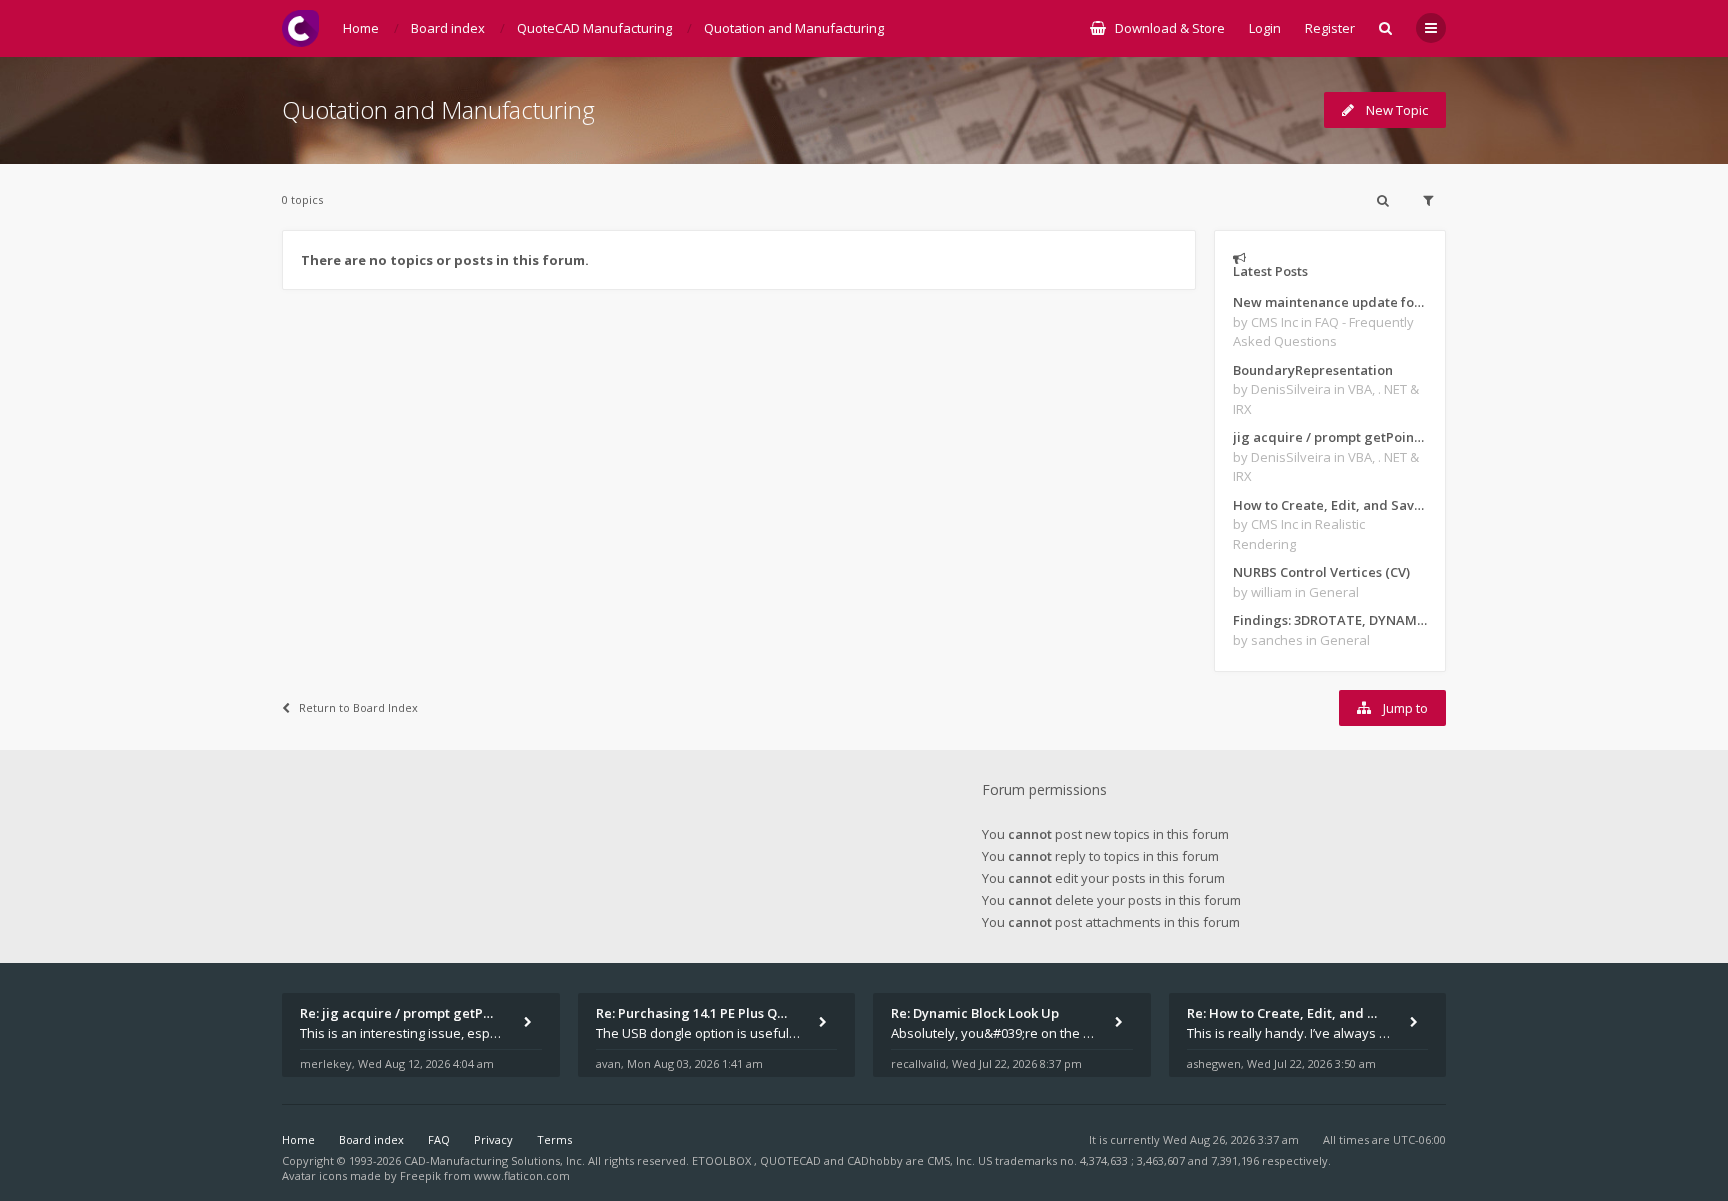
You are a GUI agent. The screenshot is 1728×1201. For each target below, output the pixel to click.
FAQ (439, 1139)
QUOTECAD (792, 1160)
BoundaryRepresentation (1313, 370)
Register (1330, 28)
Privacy (493, 1139)
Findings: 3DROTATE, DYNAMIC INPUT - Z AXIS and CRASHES (1330, 620)
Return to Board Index (358, 707)
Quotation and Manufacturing (438, 109)
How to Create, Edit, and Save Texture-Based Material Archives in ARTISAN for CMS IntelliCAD (1330, 505)
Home (298, 1139)
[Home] (300, 28)
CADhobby (875, 1160)
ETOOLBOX (723, 1160)
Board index (371, 1139)
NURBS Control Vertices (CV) (1321, 572)
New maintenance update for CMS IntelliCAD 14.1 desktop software (1330, 302)
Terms (554, 1139)
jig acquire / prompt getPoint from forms (1330, 437)
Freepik (420, 1175)
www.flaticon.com (522, 1175)
